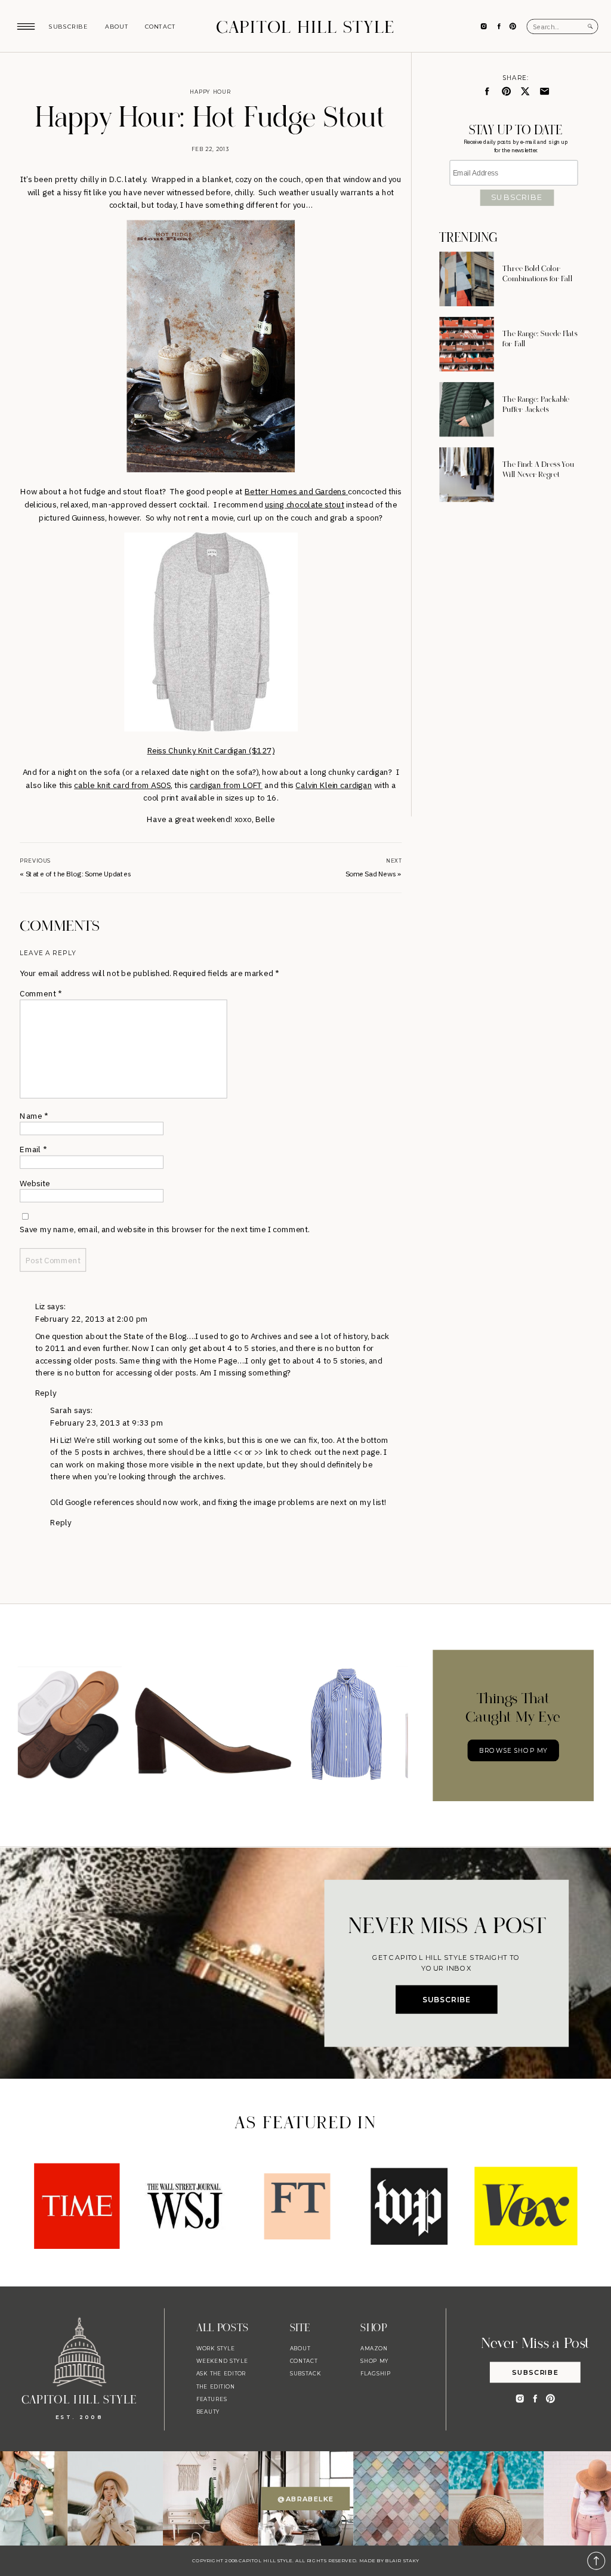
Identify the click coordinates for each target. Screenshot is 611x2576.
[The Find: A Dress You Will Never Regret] (466, 474)
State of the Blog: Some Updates (78, 874)
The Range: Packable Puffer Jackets (536, 404)
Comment (41, 994)
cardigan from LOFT (226, 785)
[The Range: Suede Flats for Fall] (466, 344)
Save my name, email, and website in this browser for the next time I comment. (165, 1229)
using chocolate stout (305, 504)
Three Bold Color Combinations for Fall (537, 274)
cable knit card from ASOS (122, 785)
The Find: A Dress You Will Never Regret (538, 470)
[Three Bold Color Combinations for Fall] (466, 279)
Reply (46, 1392)
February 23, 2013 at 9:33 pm (107, 1422)
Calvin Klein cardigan (334, 785)
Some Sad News (371, 874)
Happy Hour (210, 92)
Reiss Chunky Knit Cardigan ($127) (211, 751)
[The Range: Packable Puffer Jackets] (466, 409)
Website (35, 1183)
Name (34, 1115)
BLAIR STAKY (402, 2560)
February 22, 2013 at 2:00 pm (92, 1318)
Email (33, 1149)
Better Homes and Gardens (296, 491)
